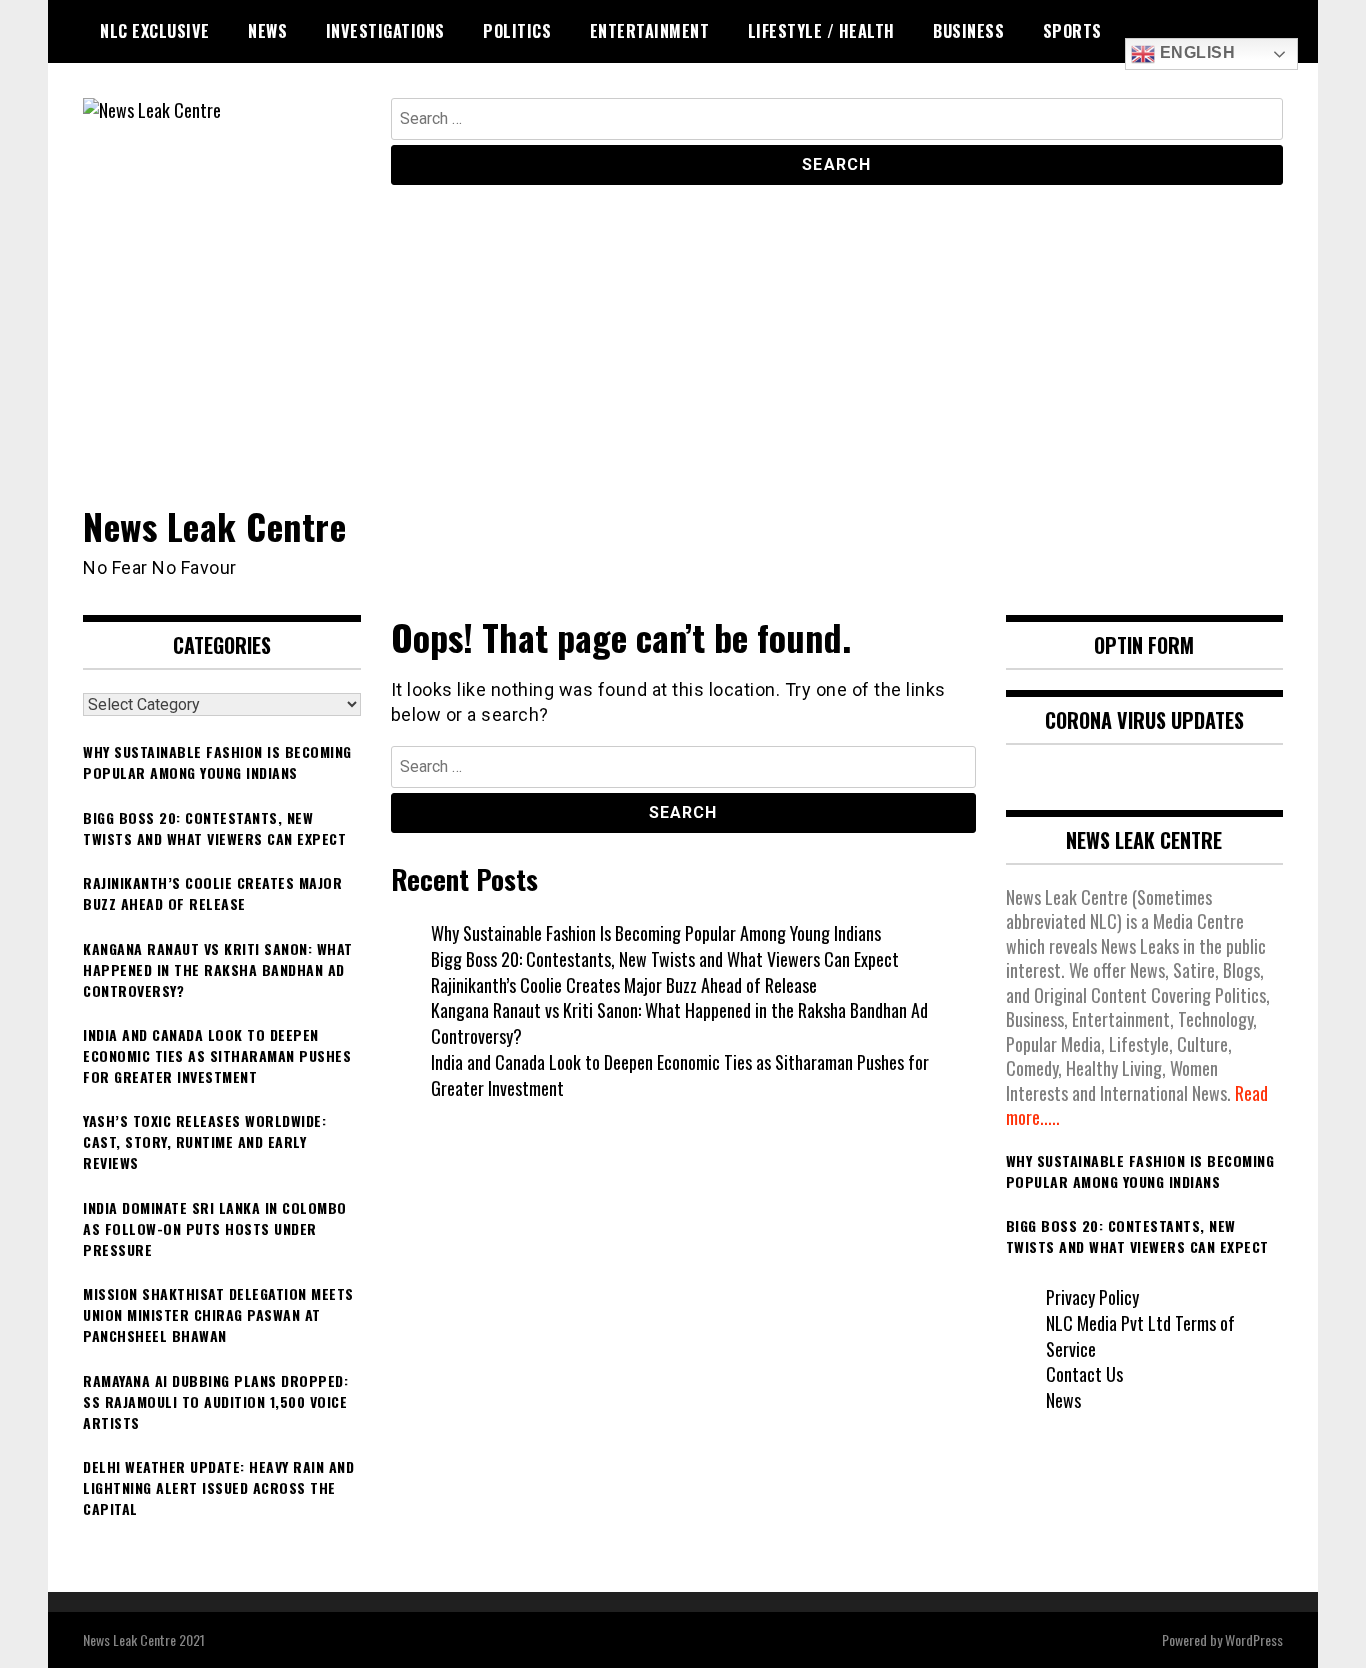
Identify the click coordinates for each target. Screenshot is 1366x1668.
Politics (517, 31)
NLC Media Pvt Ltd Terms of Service (1140, 1336)
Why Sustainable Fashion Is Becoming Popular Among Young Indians (656, 933)
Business (968, 31)
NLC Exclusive (155, 31)
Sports (1072, 31)
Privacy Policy (1092, 1297)
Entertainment (650, 31)
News (267, 31)
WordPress (1254, 1639)
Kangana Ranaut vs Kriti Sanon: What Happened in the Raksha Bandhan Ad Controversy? (679, 1023)
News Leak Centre (214, 525)
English (1195, 52)
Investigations (385, 31)
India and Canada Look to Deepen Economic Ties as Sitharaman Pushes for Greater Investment (680, 1075)
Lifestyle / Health (821, 31)
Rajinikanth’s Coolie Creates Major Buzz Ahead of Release (624, 985)
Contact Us (1084, 1374)
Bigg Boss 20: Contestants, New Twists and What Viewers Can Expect (665, 959)
